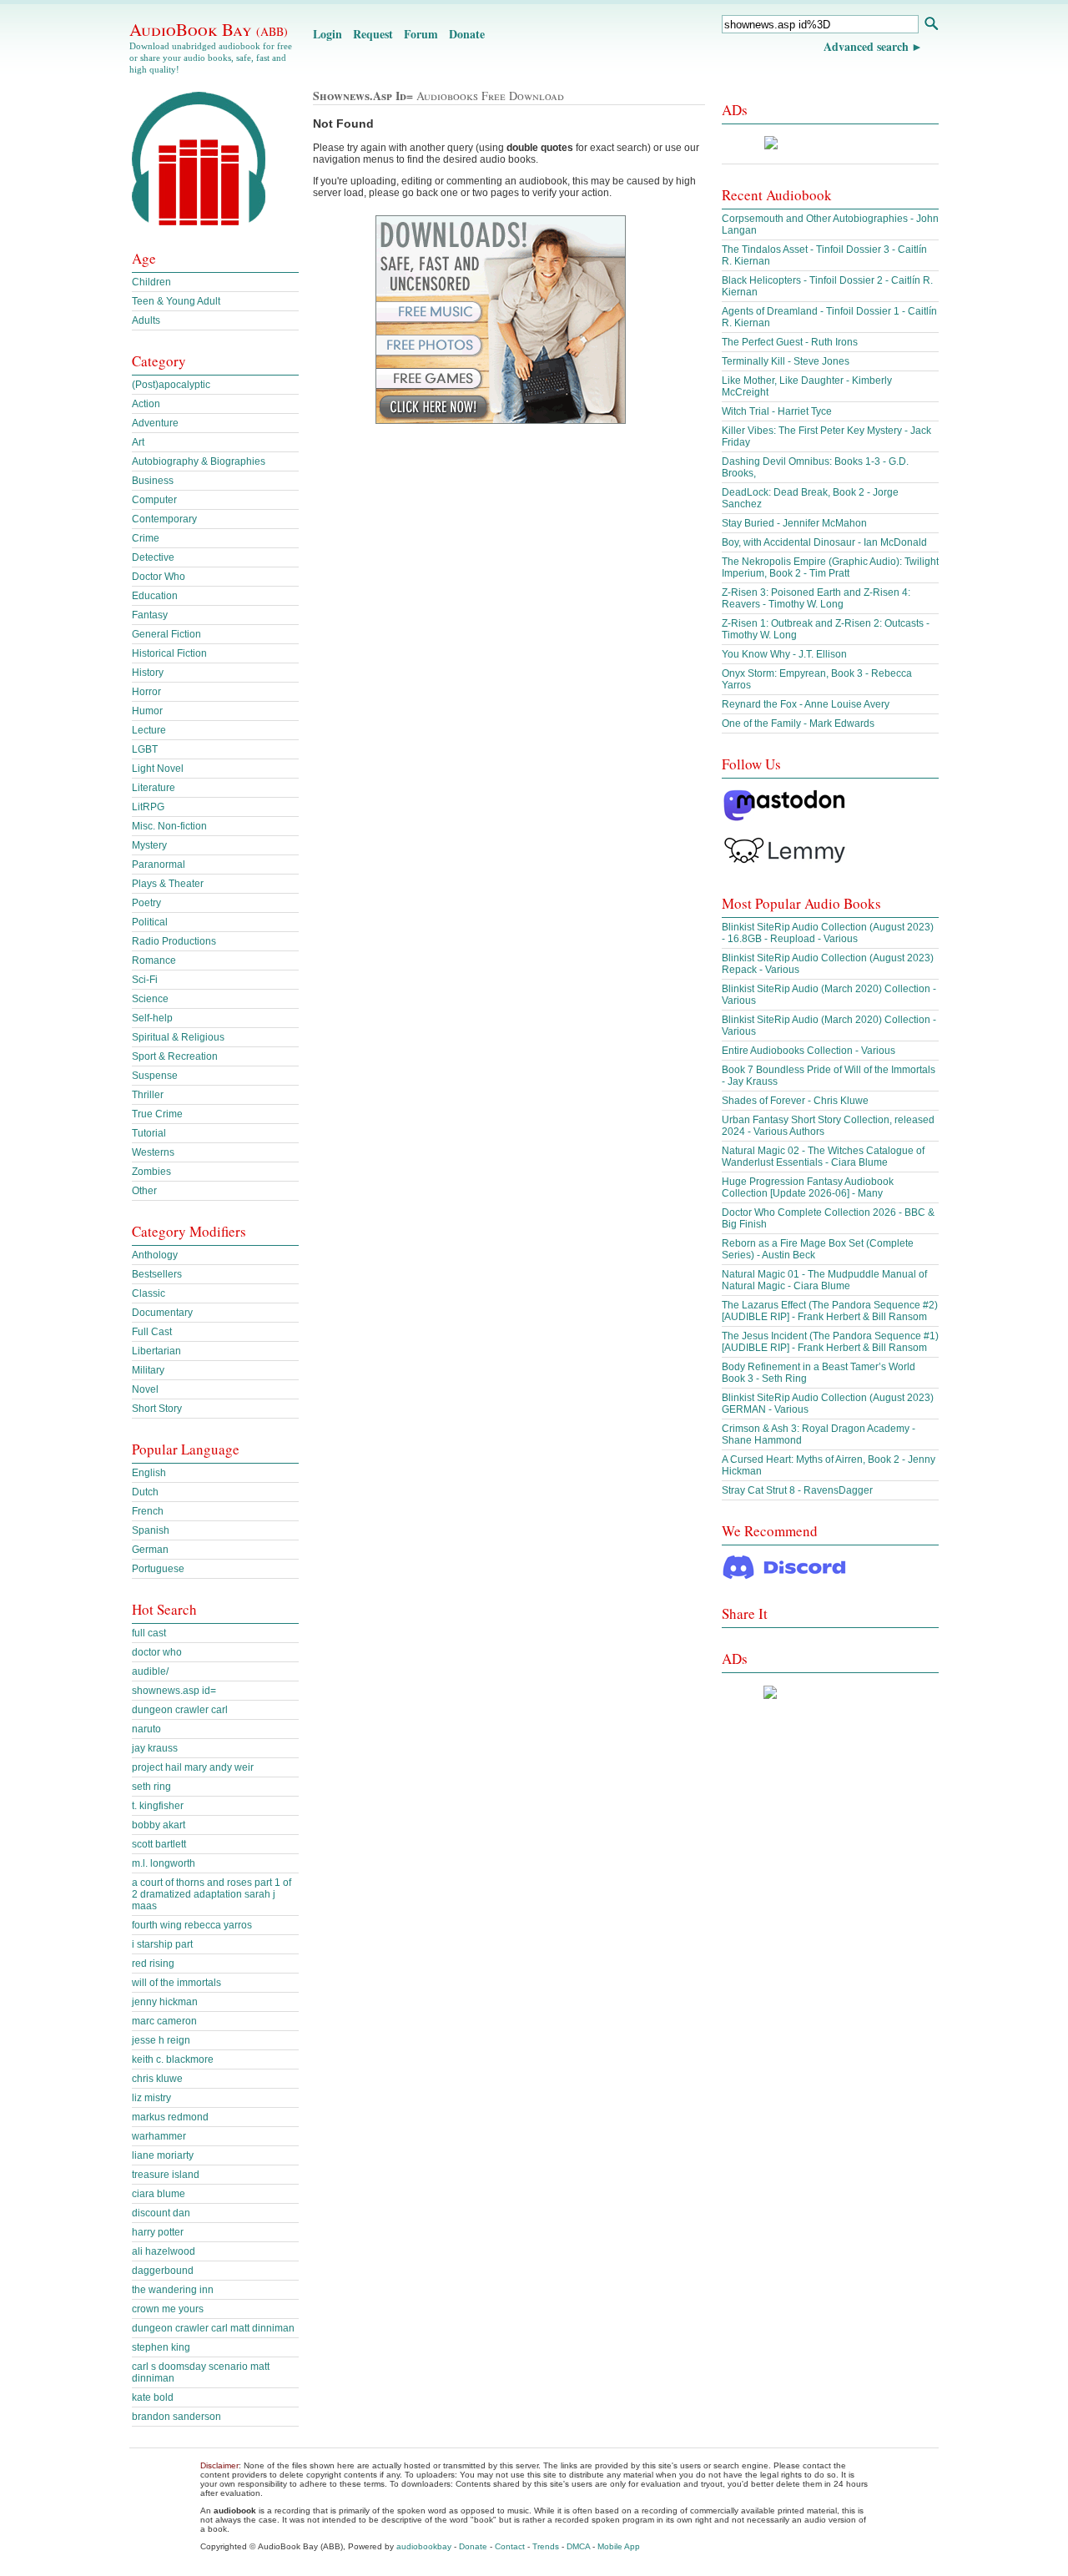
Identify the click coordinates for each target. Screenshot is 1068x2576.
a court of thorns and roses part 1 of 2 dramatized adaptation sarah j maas (212, 1894)
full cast (149, 1633)
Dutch (145, 1492)
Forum (421, 34)
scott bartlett (159, 1844)
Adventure (155, 423)
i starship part (162, 1944)
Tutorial (149, 1133)
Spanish (151, 1530)
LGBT (145, 749)
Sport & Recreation (175, 1056)
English (149, 1473)
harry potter (158, 2232)
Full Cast (152, 1332)
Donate (467, 34)
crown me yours (168, 2309)
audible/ (150, 1671)
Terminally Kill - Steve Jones (786, 361)
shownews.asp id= (174, 1691)
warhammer (159, 2136)
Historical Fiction (169, 653)
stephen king (161, 2347)
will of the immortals (176, 1983)
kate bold (153, 2397)
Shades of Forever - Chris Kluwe (795, 1101)
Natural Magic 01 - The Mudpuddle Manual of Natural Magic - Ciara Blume (824, 1280)
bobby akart (159, 1825)
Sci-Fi (145, 980)
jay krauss (155, 1748)
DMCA (578, 2546)
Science (150, 999)
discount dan (161, 2213)
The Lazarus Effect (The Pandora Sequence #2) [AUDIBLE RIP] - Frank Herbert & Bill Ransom (830, 1311)
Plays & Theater (168, 884)
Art (138, 442)
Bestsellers (157, 1274)
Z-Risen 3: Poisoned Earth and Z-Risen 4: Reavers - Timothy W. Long (816, 598)
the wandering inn (173, 2290)
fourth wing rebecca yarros (192, 1925)
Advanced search (866, 46)
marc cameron (164, 2021)
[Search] (931, 25)
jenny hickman (165, 2002)
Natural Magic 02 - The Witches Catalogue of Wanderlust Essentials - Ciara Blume (823, 1157)
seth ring (151, 1787)
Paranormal (159, 865)
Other (144, 1191)
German (150, 1550)
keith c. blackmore (173, 2059)
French (148, 1511)
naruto (146, 1729)
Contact (510, 2546)
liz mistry (151, 2098)
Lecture (149, 730)
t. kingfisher (158, 1806)
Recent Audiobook (777, 195)
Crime (146, 538)
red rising (153, 1964)
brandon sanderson (176, 2417)
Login (327, 34)
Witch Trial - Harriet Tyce (777, 411)
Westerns (153, 1152)
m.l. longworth (164, 1863)
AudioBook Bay (209, 29)
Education (155, 596)
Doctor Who (159, 577)
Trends (546, 2546)
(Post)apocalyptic (171, 385)
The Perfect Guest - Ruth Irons (790, 342)
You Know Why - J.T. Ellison (784, 654)
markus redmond (170, 2117)
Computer (154, 500)
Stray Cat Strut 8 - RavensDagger (797, 1490)
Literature (154, 788)
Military (148, 1370)
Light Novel (158, 769)
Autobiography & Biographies (199, 461)
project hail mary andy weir (193, 1767)
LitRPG (148, 807)
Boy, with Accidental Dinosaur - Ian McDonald (824, 542)
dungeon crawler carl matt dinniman (213, 2328)
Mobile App (619, 2546)
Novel (145, 1389)
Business (153, 481)
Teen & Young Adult (176, 301)
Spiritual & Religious (178, 1037)
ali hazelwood (164, 2251)
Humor (147, 711)
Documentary (162, 1313)
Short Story (157, 1409)
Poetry (146, 903)
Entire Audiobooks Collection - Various (809, 1051)
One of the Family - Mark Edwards (798, 723)
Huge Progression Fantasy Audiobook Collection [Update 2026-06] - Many (808, 1187)
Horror (146, 692)
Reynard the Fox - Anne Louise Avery (806, 704)
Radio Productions (174, 941)
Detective (153, 557)
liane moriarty (163, 2155)
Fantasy (150, 615)
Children (151, 282)
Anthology (155, 1255)
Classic (149, 1293)
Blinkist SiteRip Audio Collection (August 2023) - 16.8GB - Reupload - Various (828, 933)
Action (146, 404)
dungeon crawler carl (180, 1710)
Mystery (149, 845)
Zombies (151, 1172)
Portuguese (158, 1569)
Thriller (148, 1095)
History (148, 673)
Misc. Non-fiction (169, 826)
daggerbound (163, 2271)
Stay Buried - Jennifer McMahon (794, 523)
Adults (146, 320)
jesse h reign (161, 2040)
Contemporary (164, 519)
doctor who (157, 1652)
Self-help (152, 1018)
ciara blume (159, 2194)
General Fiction (166, 634)
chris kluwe (157, 2079)
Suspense (155, 1076)
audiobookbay (424, 2546)
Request (373, 34)
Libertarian (156, 1351)
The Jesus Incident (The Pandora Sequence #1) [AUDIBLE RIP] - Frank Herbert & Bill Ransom (830, 1342)
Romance (154, 960)
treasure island (166, 2175)
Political (150, 922)
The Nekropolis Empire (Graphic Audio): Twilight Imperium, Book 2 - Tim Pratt (830, 567)
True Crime (157, 1114)
